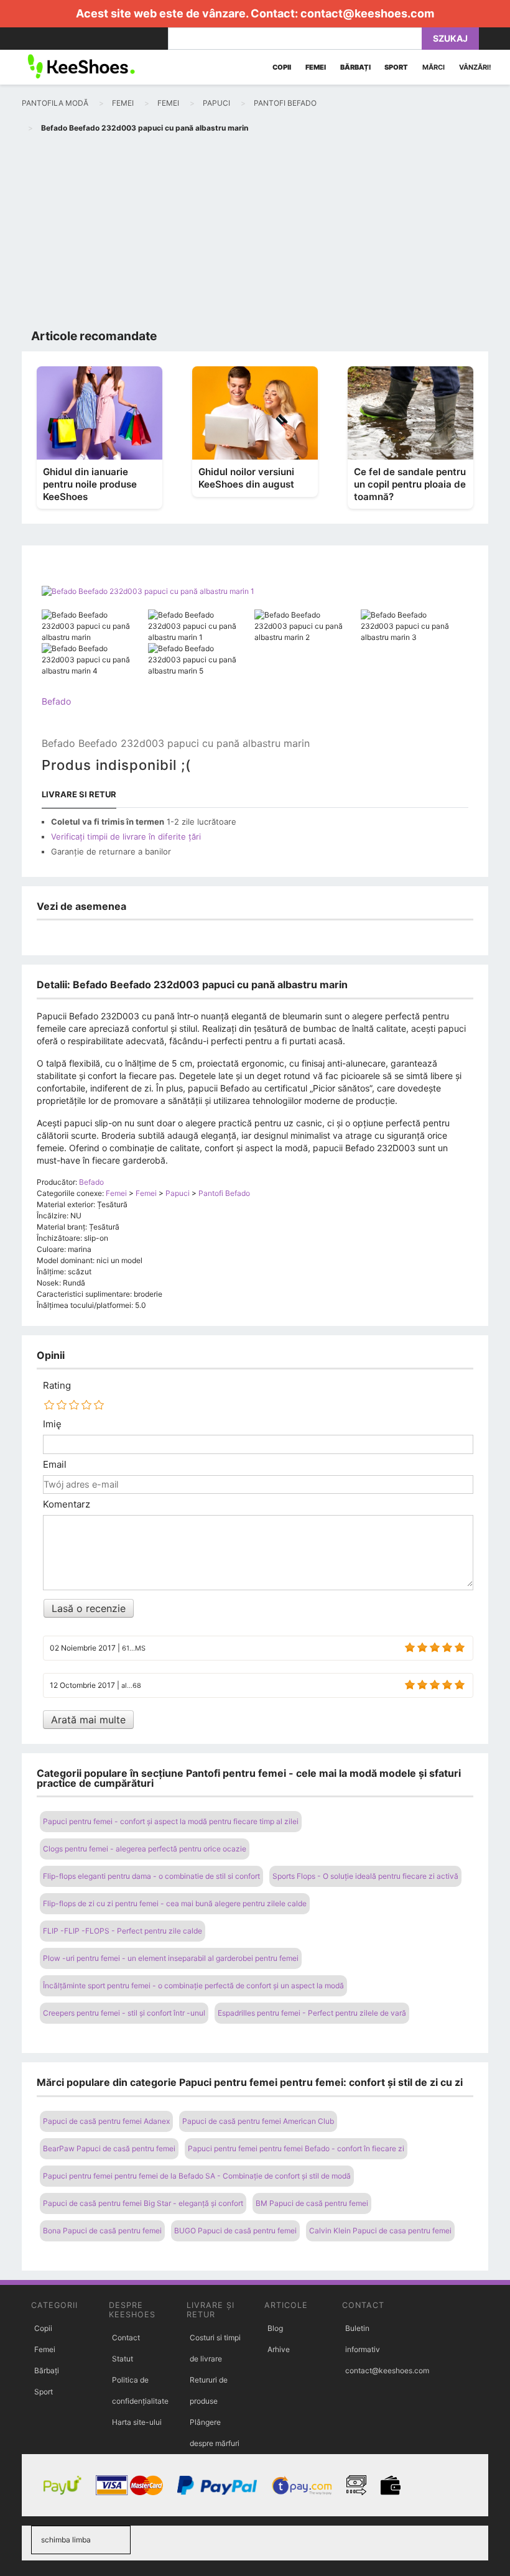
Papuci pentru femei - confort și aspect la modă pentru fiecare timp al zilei (171, 1821)
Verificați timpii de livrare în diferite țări (126, 836)
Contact (126, 2337)
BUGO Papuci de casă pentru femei (235, 2231)
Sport (44, 2392)
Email (55, 1465)
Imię (52, 1424)
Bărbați (47, 2370)
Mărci (433, 67)
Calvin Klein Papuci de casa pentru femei (380, 2231)
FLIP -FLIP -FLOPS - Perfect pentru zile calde (123, 1931)
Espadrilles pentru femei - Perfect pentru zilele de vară (312, 2013)
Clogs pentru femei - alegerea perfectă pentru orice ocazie (145, 1849)
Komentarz (67, 1504)
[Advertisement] (255, 234)
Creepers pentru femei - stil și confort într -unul (124, 2013)
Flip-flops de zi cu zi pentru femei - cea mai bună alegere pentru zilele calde (175, 1903)
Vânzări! (475, 67)
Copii (43, 2328)
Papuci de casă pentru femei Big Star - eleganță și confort (143, 2203)
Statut (123, 2359)
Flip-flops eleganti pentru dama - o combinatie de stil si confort (151, 1876)
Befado (56, 701)
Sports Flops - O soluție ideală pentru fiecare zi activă (365, 1876)
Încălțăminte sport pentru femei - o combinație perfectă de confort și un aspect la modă (193, 1985)
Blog (275, 2328)
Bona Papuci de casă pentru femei (102, 2231)
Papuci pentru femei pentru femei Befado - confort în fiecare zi (296, 2148)
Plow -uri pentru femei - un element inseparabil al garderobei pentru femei (171, 1958)
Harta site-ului (137, 2422)
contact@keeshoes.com (367, 13)
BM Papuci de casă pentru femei (312, 2203)
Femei (45, 2349)
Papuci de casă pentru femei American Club (258, 2121)
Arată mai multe (88, 1720)
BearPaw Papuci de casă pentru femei (109, 2148)
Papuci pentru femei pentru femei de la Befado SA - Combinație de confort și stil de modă (197, 2176)
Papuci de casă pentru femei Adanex (106, 2121)
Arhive (279, 2349)
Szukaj (450, 38)
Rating (57, 1386)
